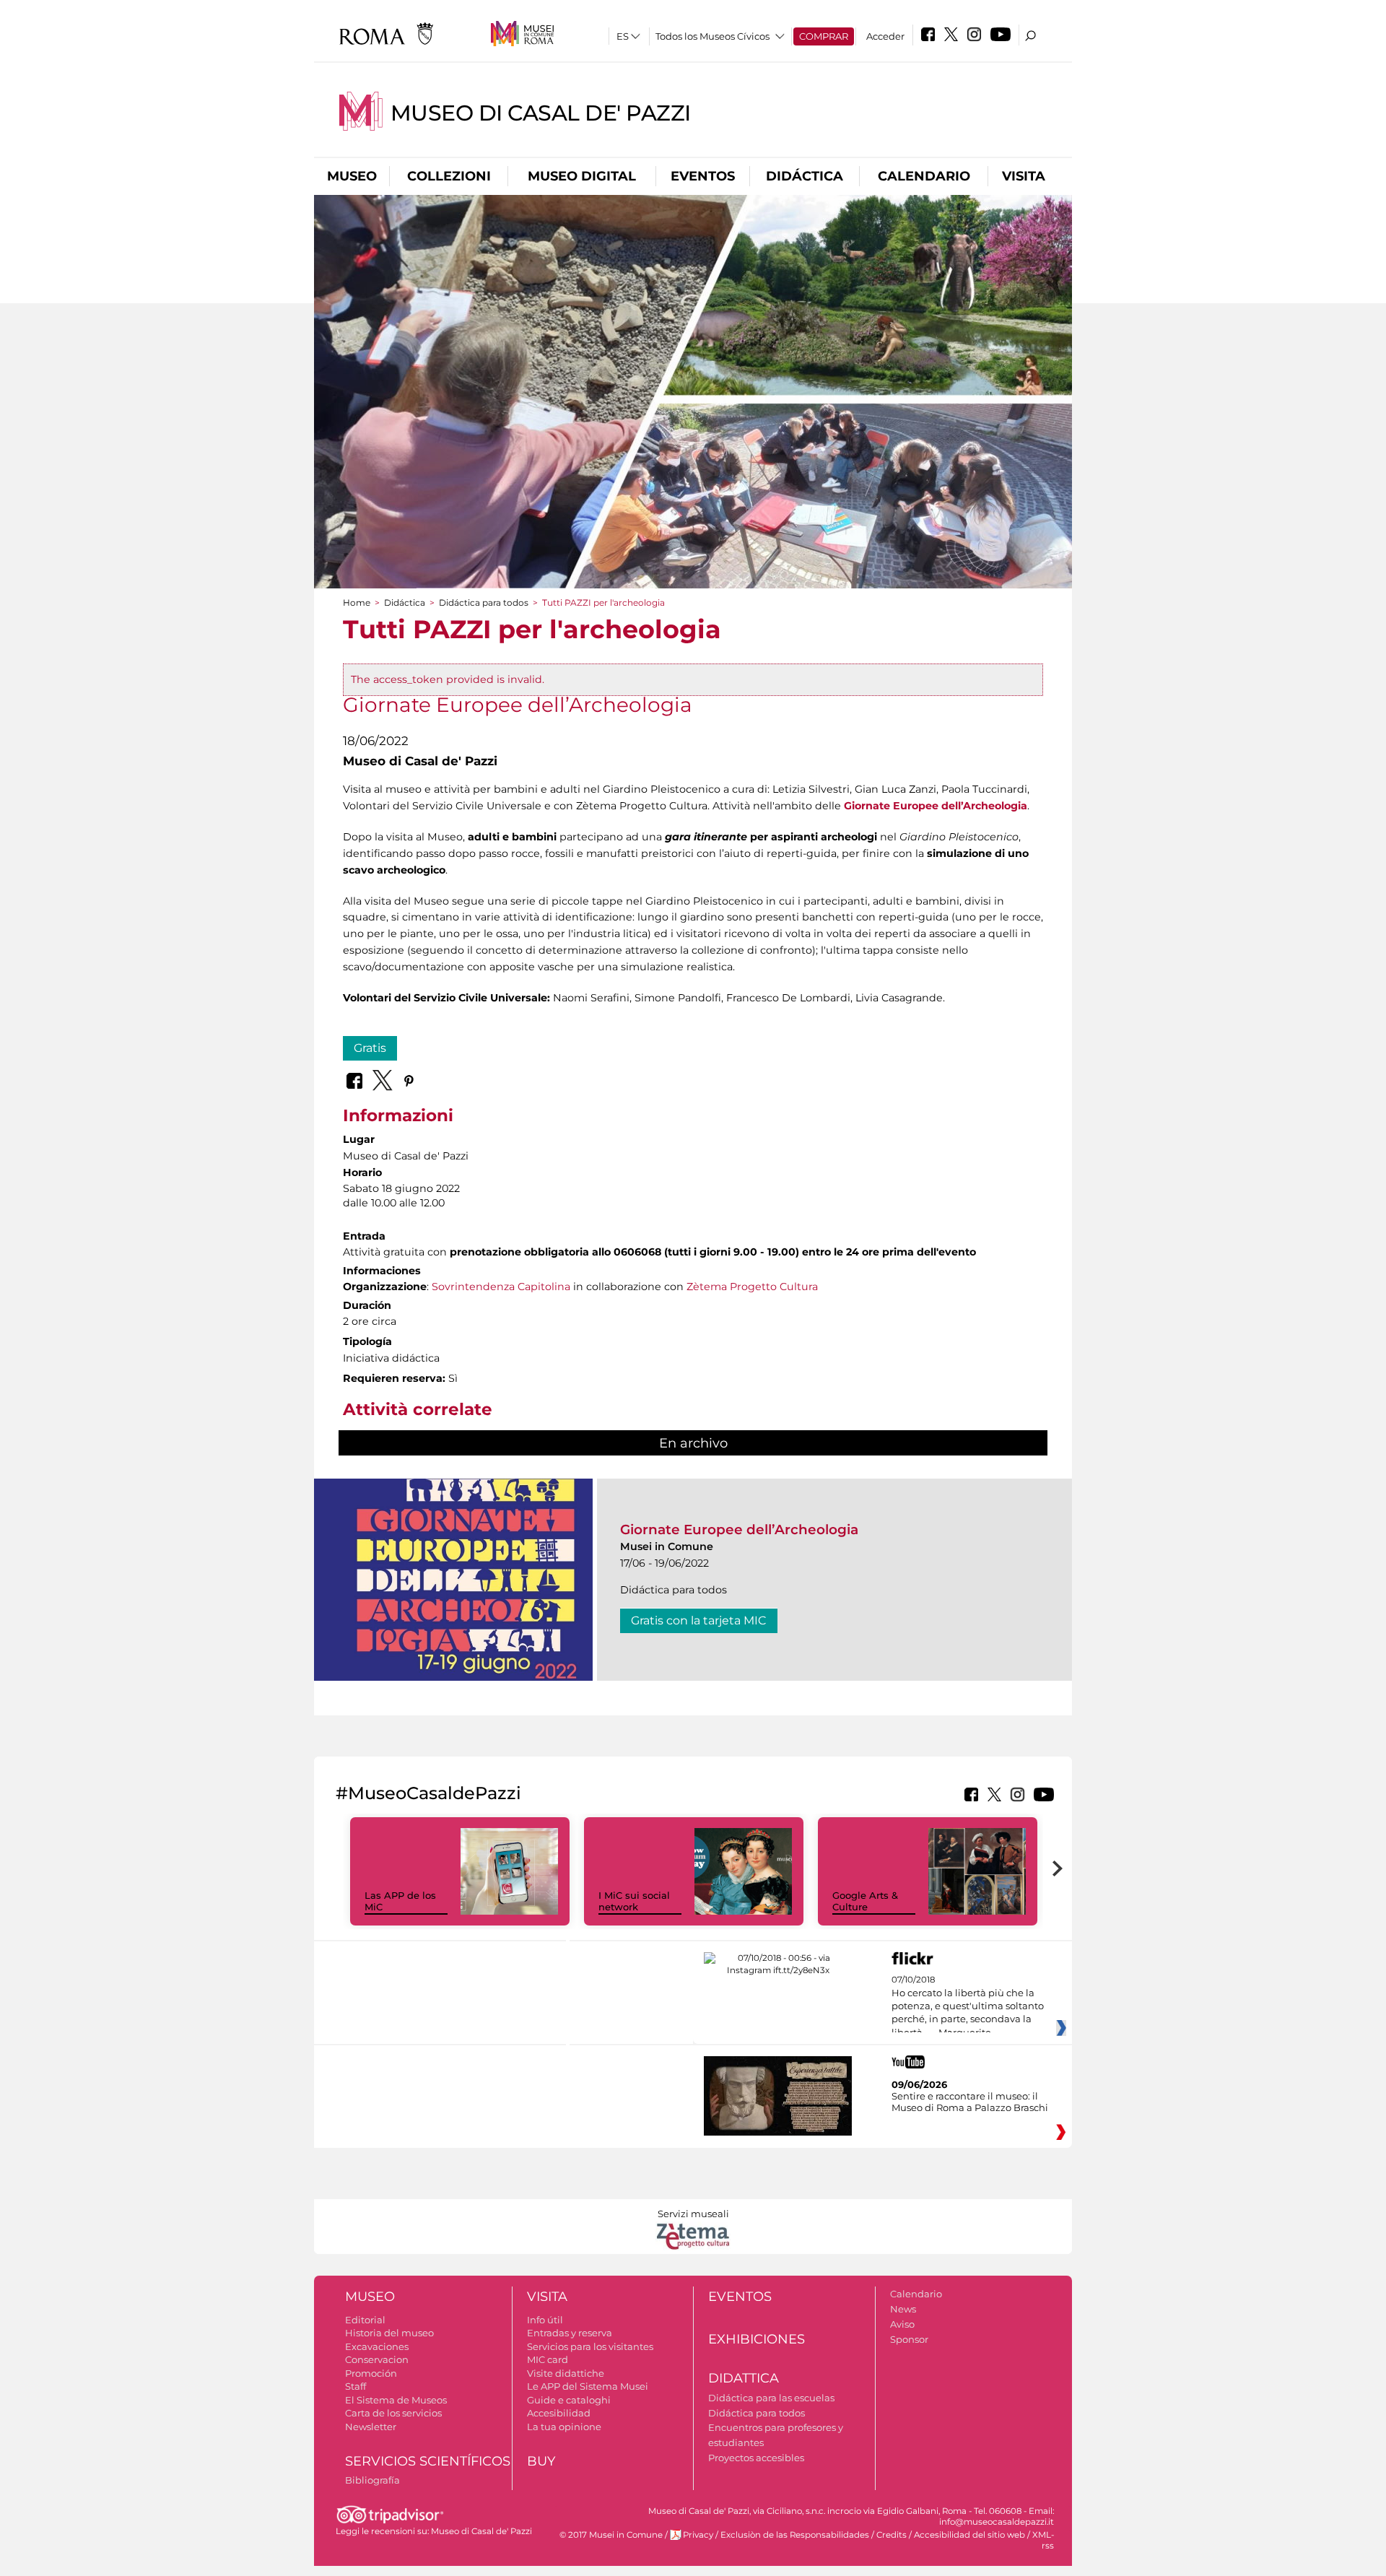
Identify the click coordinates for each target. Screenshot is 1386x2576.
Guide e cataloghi (569, 2400)
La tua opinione (564, 2427)
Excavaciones (377, 2346)
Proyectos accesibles (756, 2458)
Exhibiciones (757, 2339)
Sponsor (909, 2339)
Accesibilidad (559, 2413)
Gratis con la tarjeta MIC (699, 1620)
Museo (352, 176)
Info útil (545, 2320)
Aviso (902, 2324)
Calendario (924, 176)
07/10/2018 (968, 2006)
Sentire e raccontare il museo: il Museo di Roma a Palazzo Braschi (970, 2102)
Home (357, 602)
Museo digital (582, 176)
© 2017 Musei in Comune (611, 2535)
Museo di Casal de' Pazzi (541, 113)
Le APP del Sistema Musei (588, 2386)
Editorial (365, 2320)
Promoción (371, 2373)
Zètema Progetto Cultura (752, 1287)
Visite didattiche (566, 2373)
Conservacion (377, 2359)
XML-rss (1043, 2540)
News (903, 2309)
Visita (1024, 176)
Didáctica (805, 176)
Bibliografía (372, 2480)
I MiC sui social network (634, 1901)
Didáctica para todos (484, 602)
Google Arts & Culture (865, 1901)
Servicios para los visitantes (590, 2346)
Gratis (370, 1048)
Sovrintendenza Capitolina (501, 1287)
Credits (892, 2535)
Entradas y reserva (570, 2333)
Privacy (698, 2535)
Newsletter (371, 2427)
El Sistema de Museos (396, 2400)
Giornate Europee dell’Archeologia (739, 1529)
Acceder (885, 36)
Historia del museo (389, 2333)
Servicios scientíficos (428, 2461)
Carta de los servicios (393, 2413)
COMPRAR (824, 36)
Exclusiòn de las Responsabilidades (795, 2535)
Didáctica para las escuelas (771, 2398)
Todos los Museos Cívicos (712, 36)
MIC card (548, 2359)
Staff (356, 2386)
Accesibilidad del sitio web (969, 2535)
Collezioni (449, 176)
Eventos (703, 176)
